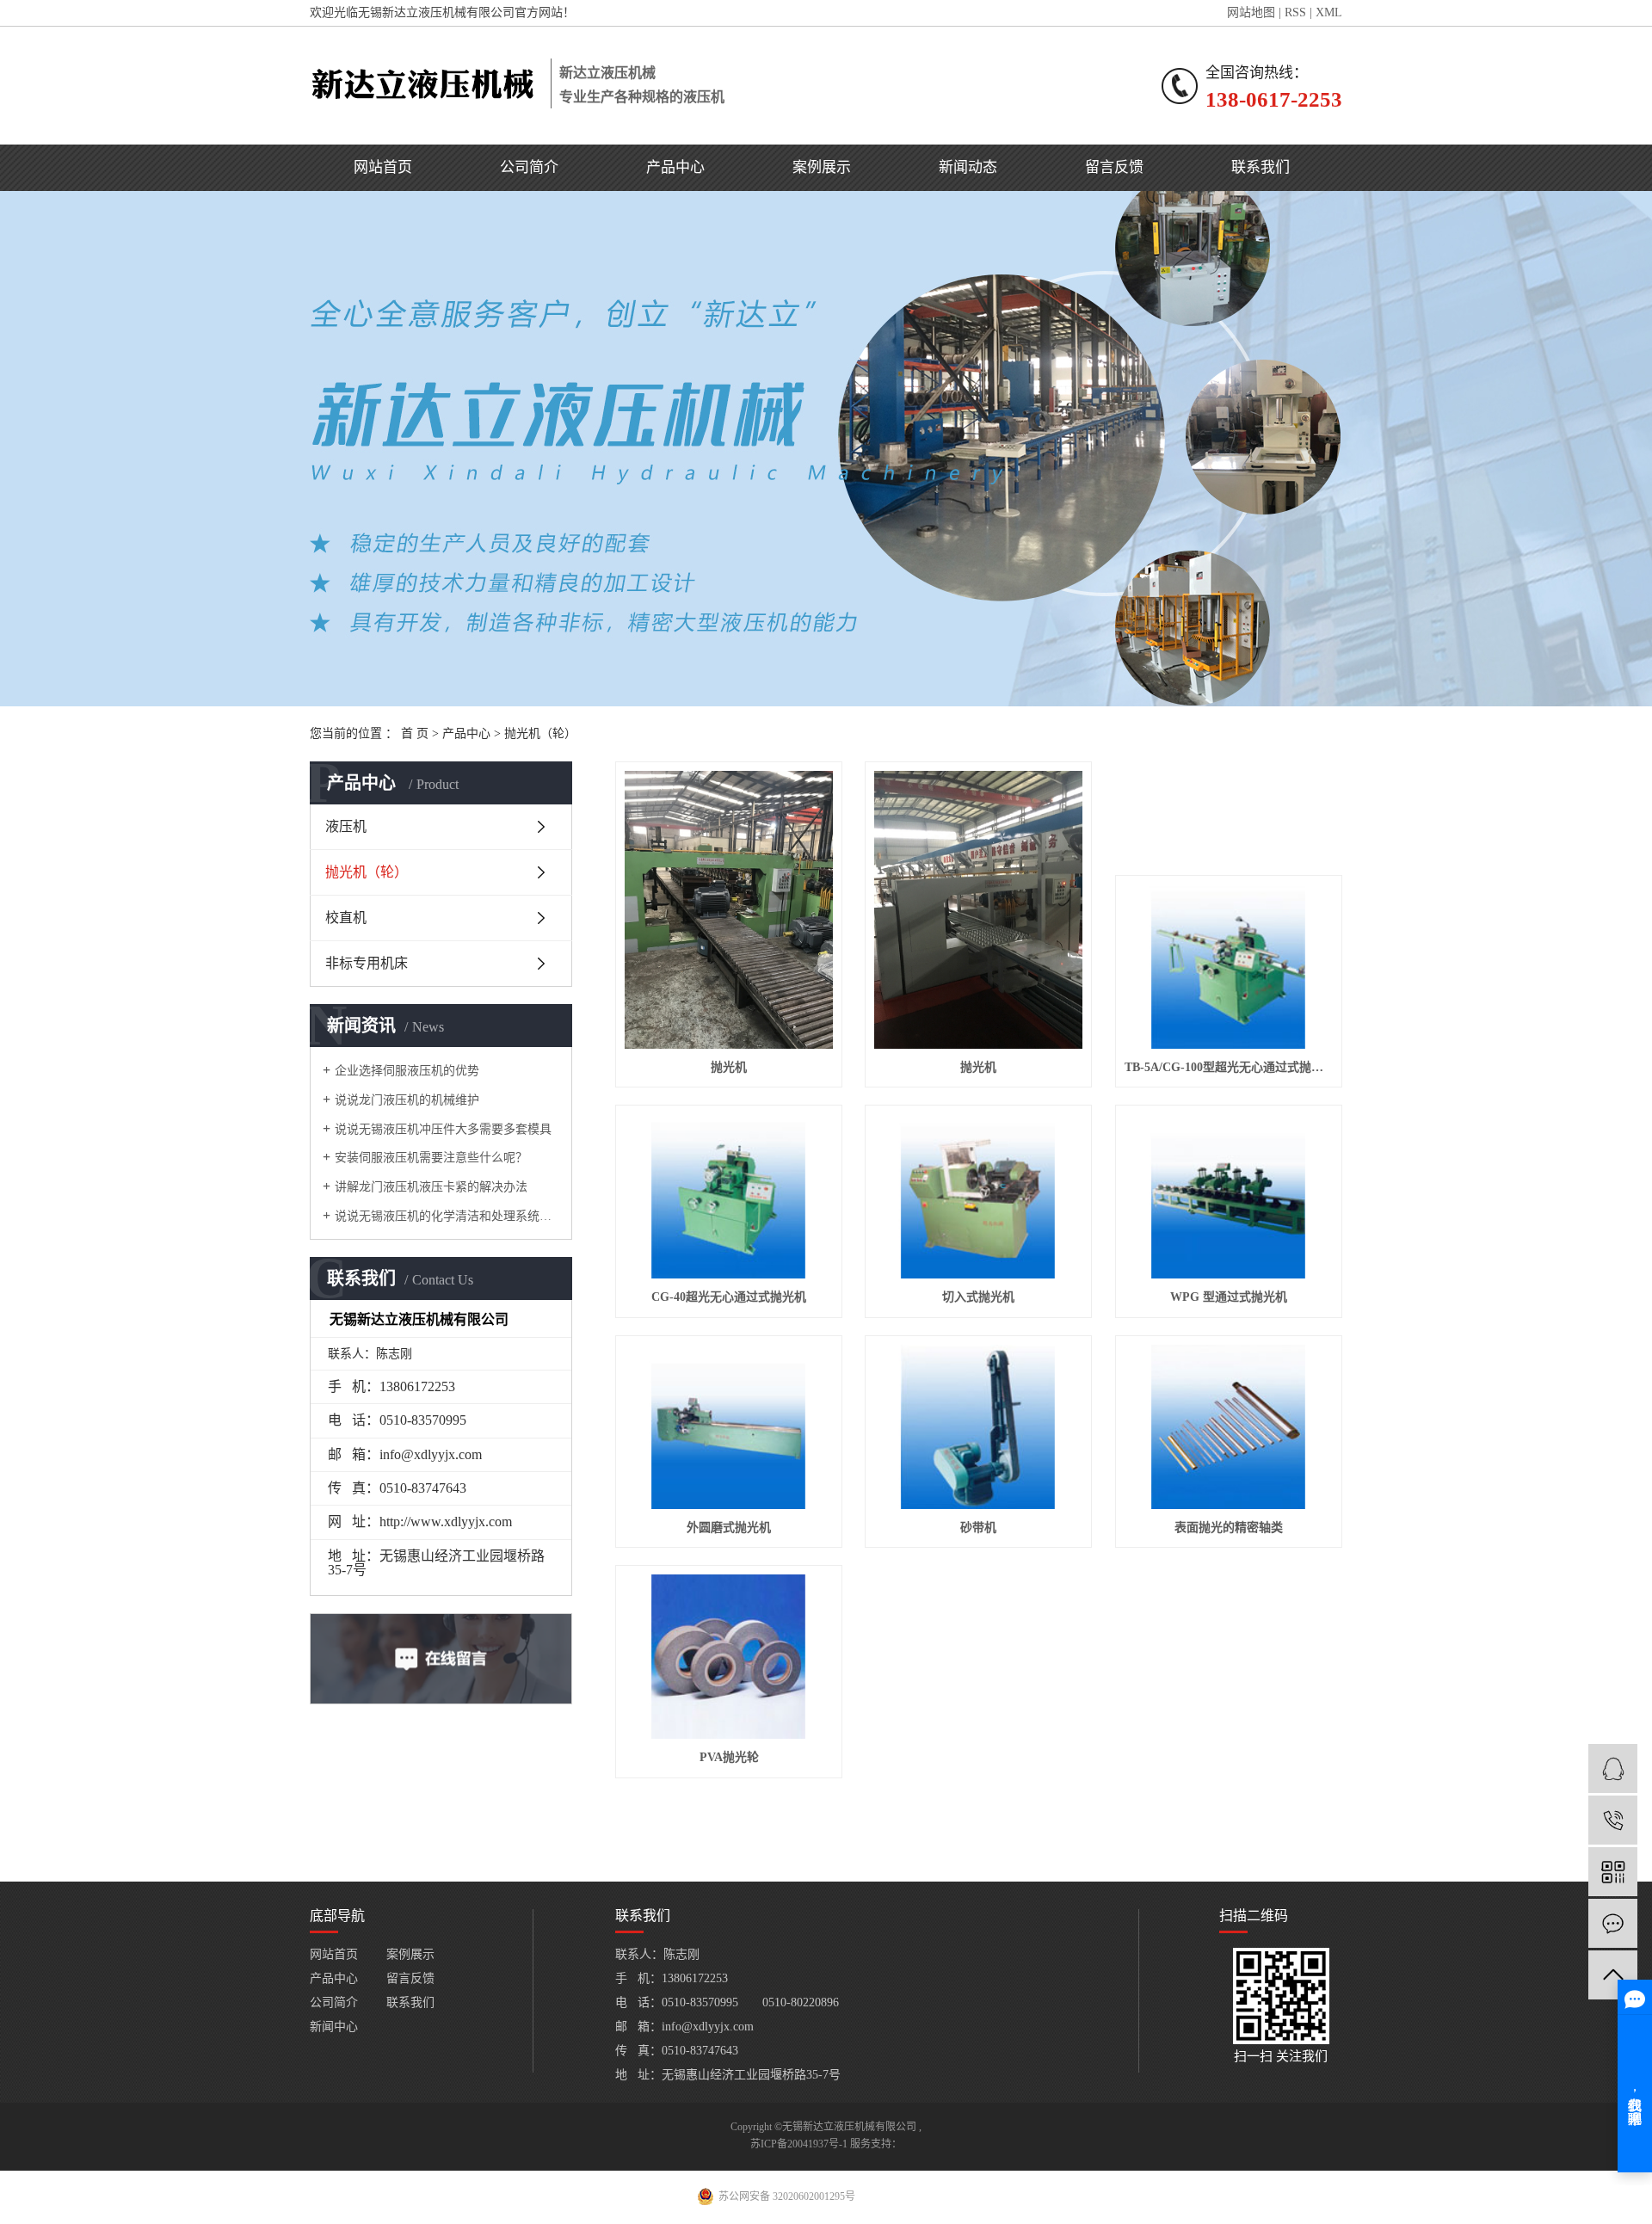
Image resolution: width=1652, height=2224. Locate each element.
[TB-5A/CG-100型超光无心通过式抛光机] (1229, 967)
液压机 (346, 826)
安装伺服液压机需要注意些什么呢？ (431, 1158)
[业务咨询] (1613, 1768)
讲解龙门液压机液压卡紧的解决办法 (431, 1187)
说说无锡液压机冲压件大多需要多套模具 (443, 1129)
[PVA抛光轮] (729, 1657)
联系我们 (1261, 167)
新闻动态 (968, 167)
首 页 (415, 733)
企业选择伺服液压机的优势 (407, 1071)
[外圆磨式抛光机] (729, 1427)
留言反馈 (1114, 167)
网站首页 (383, 167)
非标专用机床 (367, 963)
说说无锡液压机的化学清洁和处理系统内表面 (447, 1216)
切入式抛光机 (978, 1297)
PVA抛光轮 (729, 1757)
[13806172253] (1613, 1820)
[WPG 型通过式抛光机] (1229, 1196)
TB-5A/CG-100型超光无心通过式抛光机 (1229, 1067)
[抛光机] (729, 910)
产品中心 (675, 167)
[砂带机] (978, 1427)
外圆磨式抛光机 (729, 1528)
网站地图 (1251, 12)
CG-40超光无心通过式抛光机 (729, 1297)
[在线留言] (1613, 1923)
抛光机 (729, 1067)
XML (1329, 12)
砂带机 (978, 1528)
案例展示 (822, 167)
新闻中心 (334, 2027)
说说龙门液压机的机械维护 (407, 1100)
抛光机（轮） (540, 733)
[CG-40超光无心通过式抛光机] (729, 1196)
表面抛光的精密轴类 (1229, 1528)
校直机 (346, 918)
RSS (1295, 12)
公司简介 (529, 167)
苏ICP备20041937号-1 (799, 2144)
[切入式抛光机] (978, 1196)
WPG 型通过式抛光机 (1229, 1297)
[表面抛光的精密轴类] (1229, 1427)
